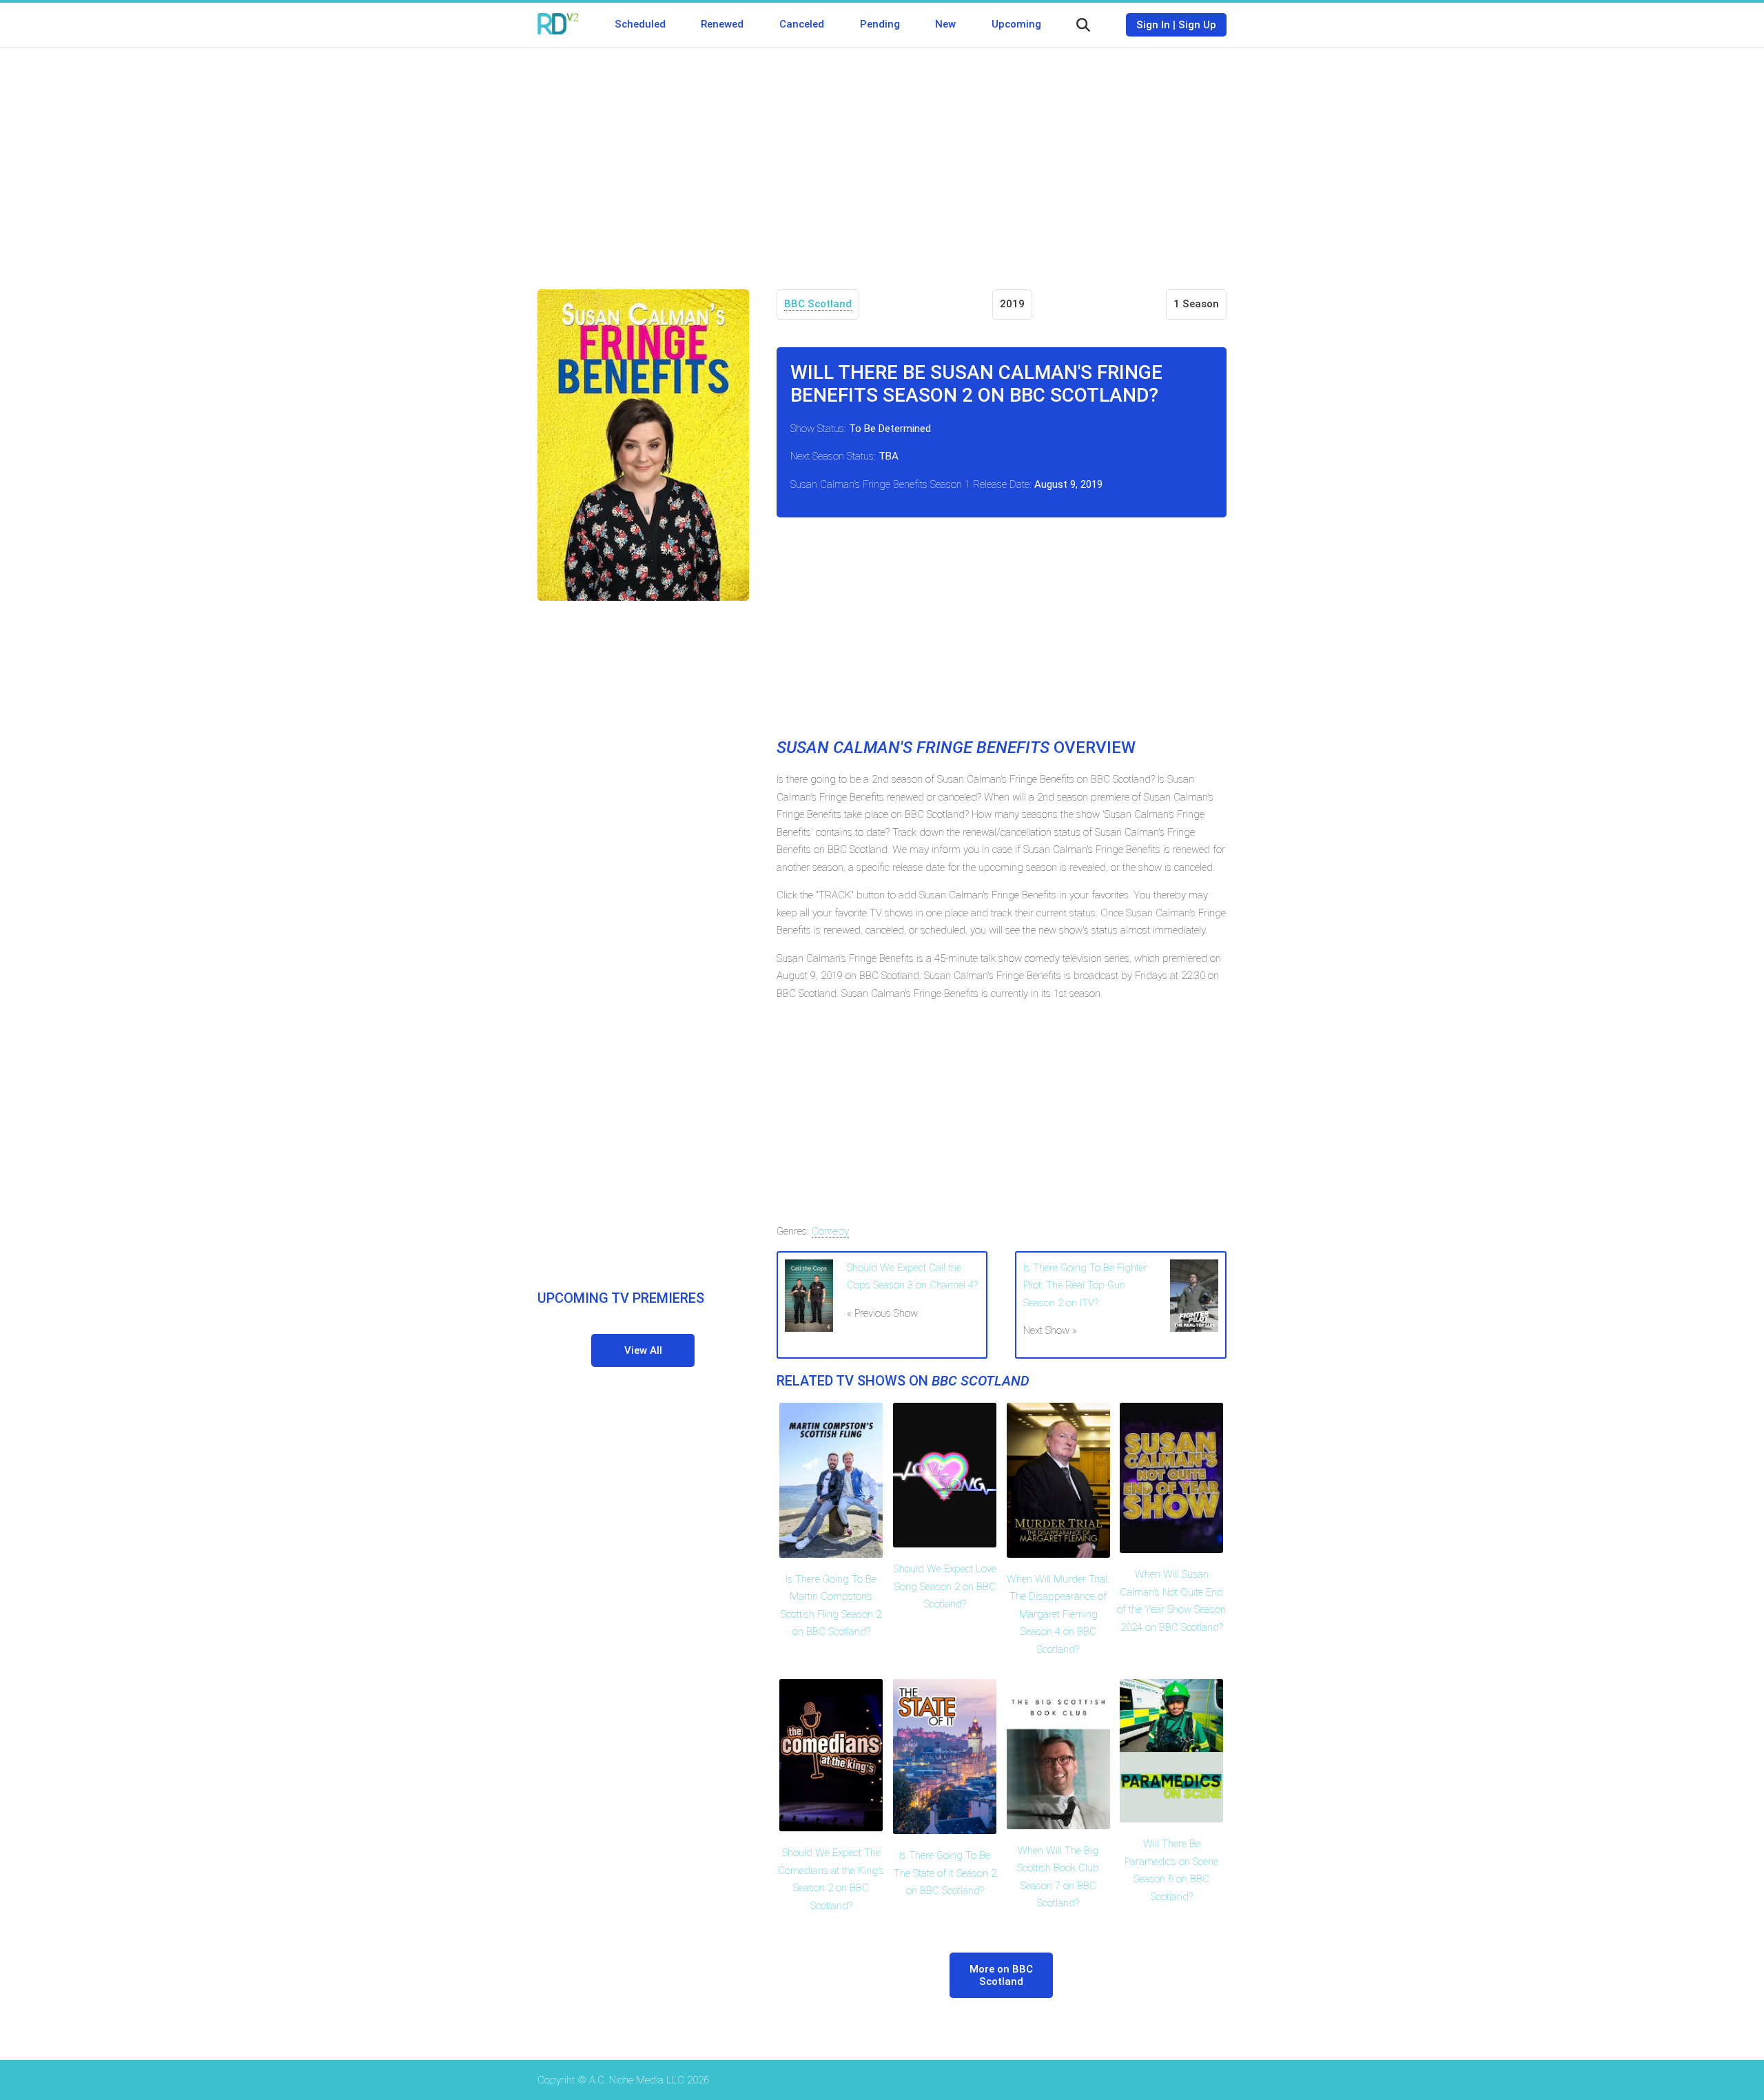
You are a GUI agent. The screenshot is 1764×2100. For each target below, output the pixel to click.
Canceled (802, 24)
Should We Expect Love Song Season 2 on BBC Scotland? (945, 1586)
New (945, 24)
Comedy (830, 1231)
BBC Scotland (818, 304)
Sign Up (1197, 25)
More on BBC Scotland (1001, 1975)
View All (643, 1350)
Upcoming (1016, 24)
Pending (880, 24)
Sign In (1153, 25)
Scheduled (640, 24)
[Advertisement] (882, 158)
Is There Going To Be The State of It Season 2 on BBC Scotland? (945, 1873)
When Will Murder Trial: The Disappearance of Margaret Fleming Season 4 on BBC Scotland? (1058, 1614)
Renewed (722, 24)
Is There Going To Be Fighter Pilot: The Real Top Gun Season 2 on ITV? (1085, 1285)
